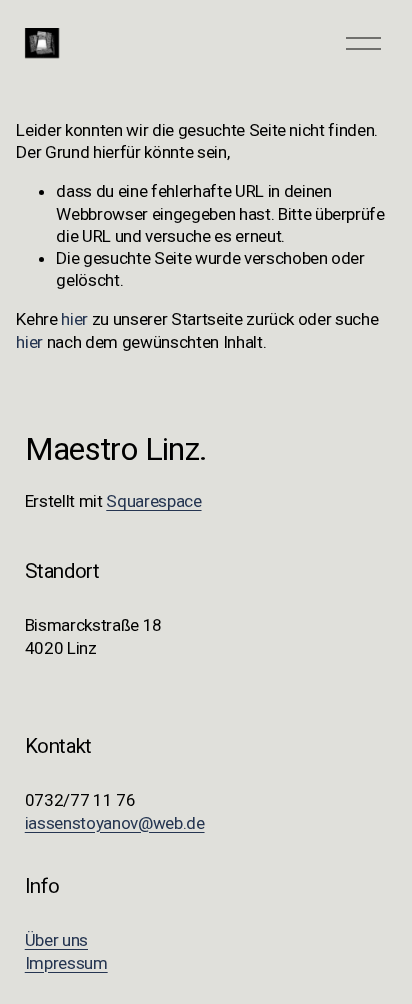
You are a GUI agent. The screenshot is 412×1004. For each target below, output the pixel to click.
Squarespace (153, 501)
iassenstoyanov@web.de (115, 823)
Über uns (56, 940)
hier (74, 319)
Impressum (66, 963)
